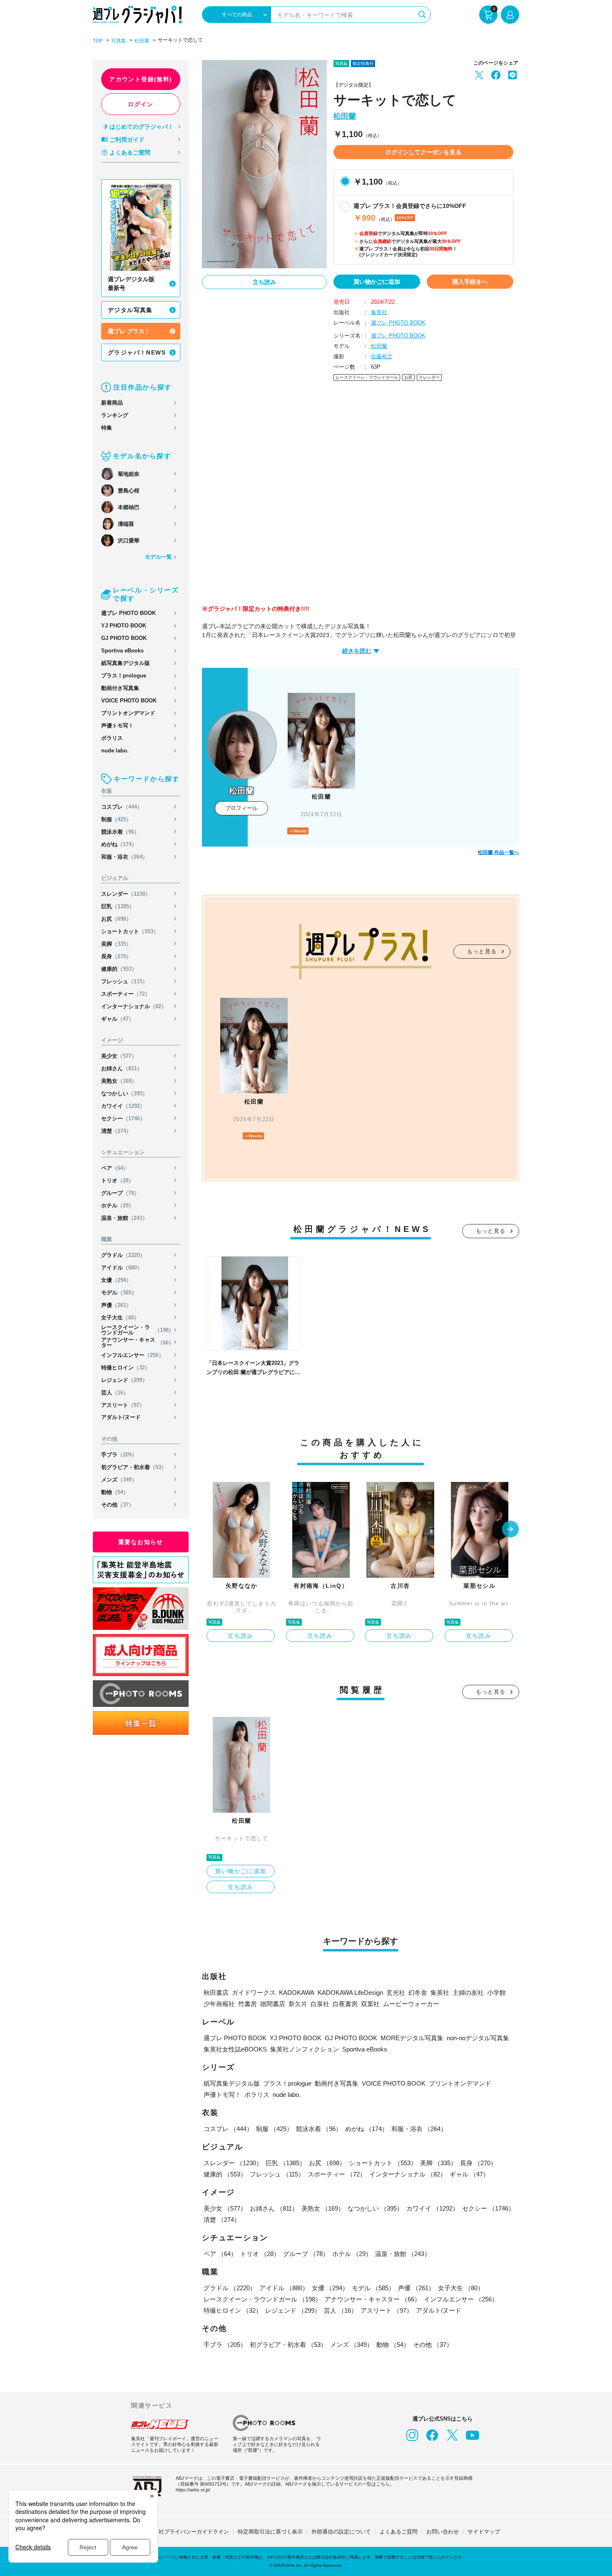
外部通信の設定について (341, 2532)
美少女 (119, 1056)
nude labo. (115, 751)
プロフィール (241, 808)
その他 (118, 1505)
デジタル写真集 (130, 310)
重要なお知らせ (141, 1542)
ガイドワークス (254, 1993)
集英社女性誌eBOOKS (235, 2049)
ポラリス (112, 738)
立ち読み (264, 282)
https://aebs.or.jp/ (193, 2490)
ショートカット (130, 931)
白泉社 (320, 2004)
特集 (107, 428)
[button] (510, 1530)
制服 (116, 819)
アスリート (123, 1405)
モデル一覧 (158, 557)
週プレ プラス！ (129, 331)
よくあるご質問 (130, 152)
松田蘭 (142, 41)
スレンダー (126, 894)
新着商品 (112, 403)
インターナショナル (134, 1006)
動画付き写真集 (120, 688)
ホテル (118, 1206)
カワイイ (123, 1106)
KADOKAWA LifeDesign (350, 1993)
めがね (119, 844)
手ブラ (119, 1455)
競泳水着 (120, 832)
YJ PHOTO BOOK (124, 626)
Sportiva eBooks (122, 651)
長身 (116, 956)
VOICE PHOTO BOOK (129, 701)
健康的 (119, 969)
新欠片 (298, 2004)
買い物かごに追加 (377, 282)
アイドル (122, 1268)
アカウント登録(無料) (141, 79)
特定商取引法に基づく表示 (270, 2532)
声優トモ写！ (117, 726)
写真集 (119, 41)
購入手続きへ (470, 282)
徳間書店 (273, 2004)
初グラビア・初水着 (134, 1467)
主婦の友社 (468, 1993)
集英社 (379, 312)
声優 (116, 1305)
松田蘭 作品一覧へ (499, 852)
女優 (116, 1280)
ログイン (141, 104)
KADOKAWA (297, 1993)
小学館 (496, 1993)
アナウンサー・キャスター (138, 1342)
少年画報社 (219, 2004)
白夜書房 (345, 2004)
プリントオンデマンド (128, 713)
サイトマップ (484, 2532)
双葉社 (370, 2004)
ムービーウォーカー (411, 2004)
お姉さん (122, 1068)
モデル (119, 1293)
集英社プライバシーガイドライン (188, 2532)
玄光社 (396, 1993)
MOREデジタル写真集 (412, 2038)
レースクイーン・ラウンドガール (138, 1330)
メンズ (119, 1480)
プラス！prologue (124, 676)
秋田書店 (216, 1993)
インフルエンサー (133, 1355)
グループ (120, 1193)
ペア (115, 1168)
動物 (115, 1492)
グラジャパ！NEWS (137, 352)
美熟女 (119, 1081)
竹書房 (248, 2004)
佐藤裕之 (382, 356)
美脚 (116, 944)
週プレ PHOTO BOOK (128, 613)
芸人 (115, 1393)
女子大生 (120, 1318)
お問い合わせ (443, 2532)
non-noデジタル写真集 (478, 2038)
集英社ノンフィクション (305, 2049)
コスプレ (122, 807)
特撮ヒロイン (126, 1368)
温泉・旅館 (124, 1218)
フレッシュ (124, 981)
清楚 (116, 1131)
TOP (98, 41)
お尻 (116, 919)
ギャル (118, 1019)
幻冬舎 (418, 1993)
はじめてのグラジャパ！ (142, 127)
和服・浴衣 (124, 857)
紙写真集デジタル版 (126, 663)
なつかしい (124, 1093)
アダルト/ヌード (121, 1417)
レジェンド (124, 1380)
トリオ (118, 1181)
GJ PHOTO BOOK (124, 638)
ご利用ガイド (127, 140)
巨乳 (118, 906)
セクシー (123, 1118)
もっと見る (482, 951)
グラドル (123, 1255)
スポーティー (126, 994)
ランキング (115, 415)
